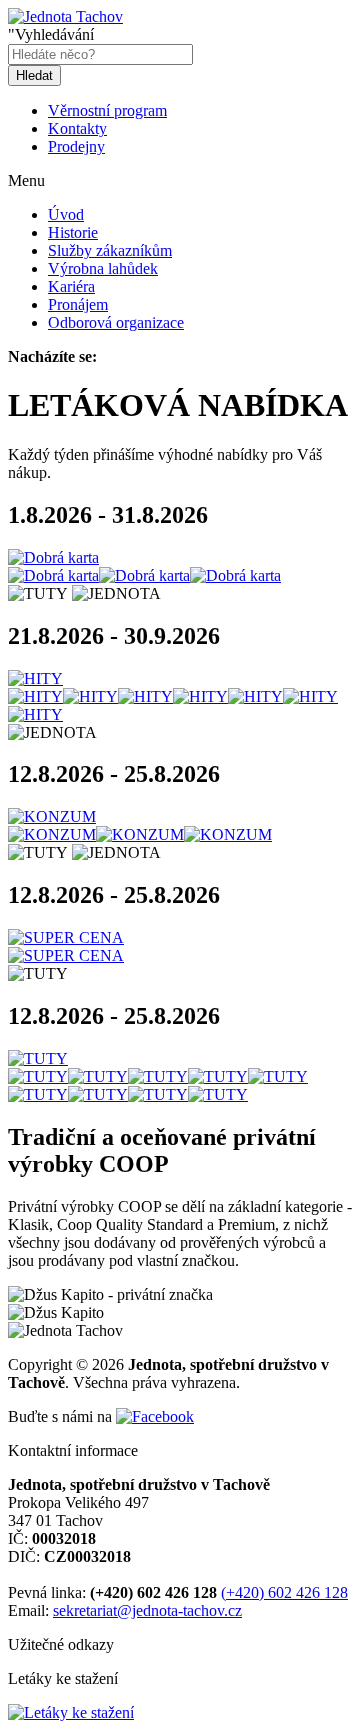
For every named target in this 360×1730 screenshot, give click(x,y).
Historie (73, 232)
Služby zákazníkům (110, 250)
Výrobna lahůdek (103, 268)
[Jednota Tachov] (65, 16)
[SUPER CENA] (180, 938)
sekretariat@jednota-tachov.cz (147, 1610)
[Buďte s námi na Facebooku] (155, 1416)
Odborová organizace (116, 322)
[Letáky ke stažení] (71, 1712)
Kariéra (71, 286)
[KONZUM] (180, 817)
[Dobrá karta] (180, 558)
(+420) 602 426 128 (284, 1592)
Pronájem (78, 304)
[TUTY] (180, 1059)
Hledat (34, 75)
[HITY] (180, 679)
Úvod (66, 214)
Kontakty (77, 128)
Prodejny (76, 146)
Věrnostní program (107, 110)
